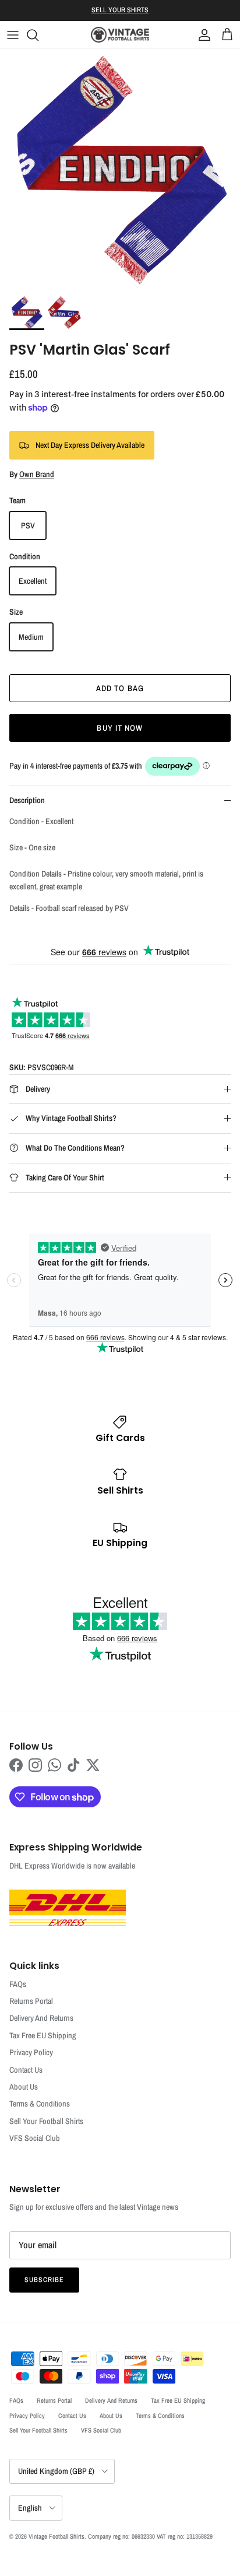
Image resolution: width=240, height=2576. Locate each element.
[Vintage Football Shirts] (120, 35)
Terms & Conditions (40, 2104)
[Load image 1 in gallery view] (120, 169)
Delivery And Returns (41, 2018)
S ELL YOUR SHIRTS (120, 10)
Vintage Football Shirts (57, 2536)
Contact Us (26, 2070)
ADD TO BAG (120, 688)
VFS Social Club (35, 2138)
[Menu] (13, 35)
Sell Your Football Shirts (46, 2121)
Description (27, 800)
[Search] (38, 35)
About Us (24, 2087)
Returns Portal (31, 2001)
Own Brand (37, 474)
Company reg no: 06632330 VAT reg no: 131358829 (150, 2536)
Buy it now (120, 728)
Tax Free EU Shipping (43, 2035)
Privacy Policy (31, 2052)
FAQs (18, 1984)
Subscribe (44, 2280)
